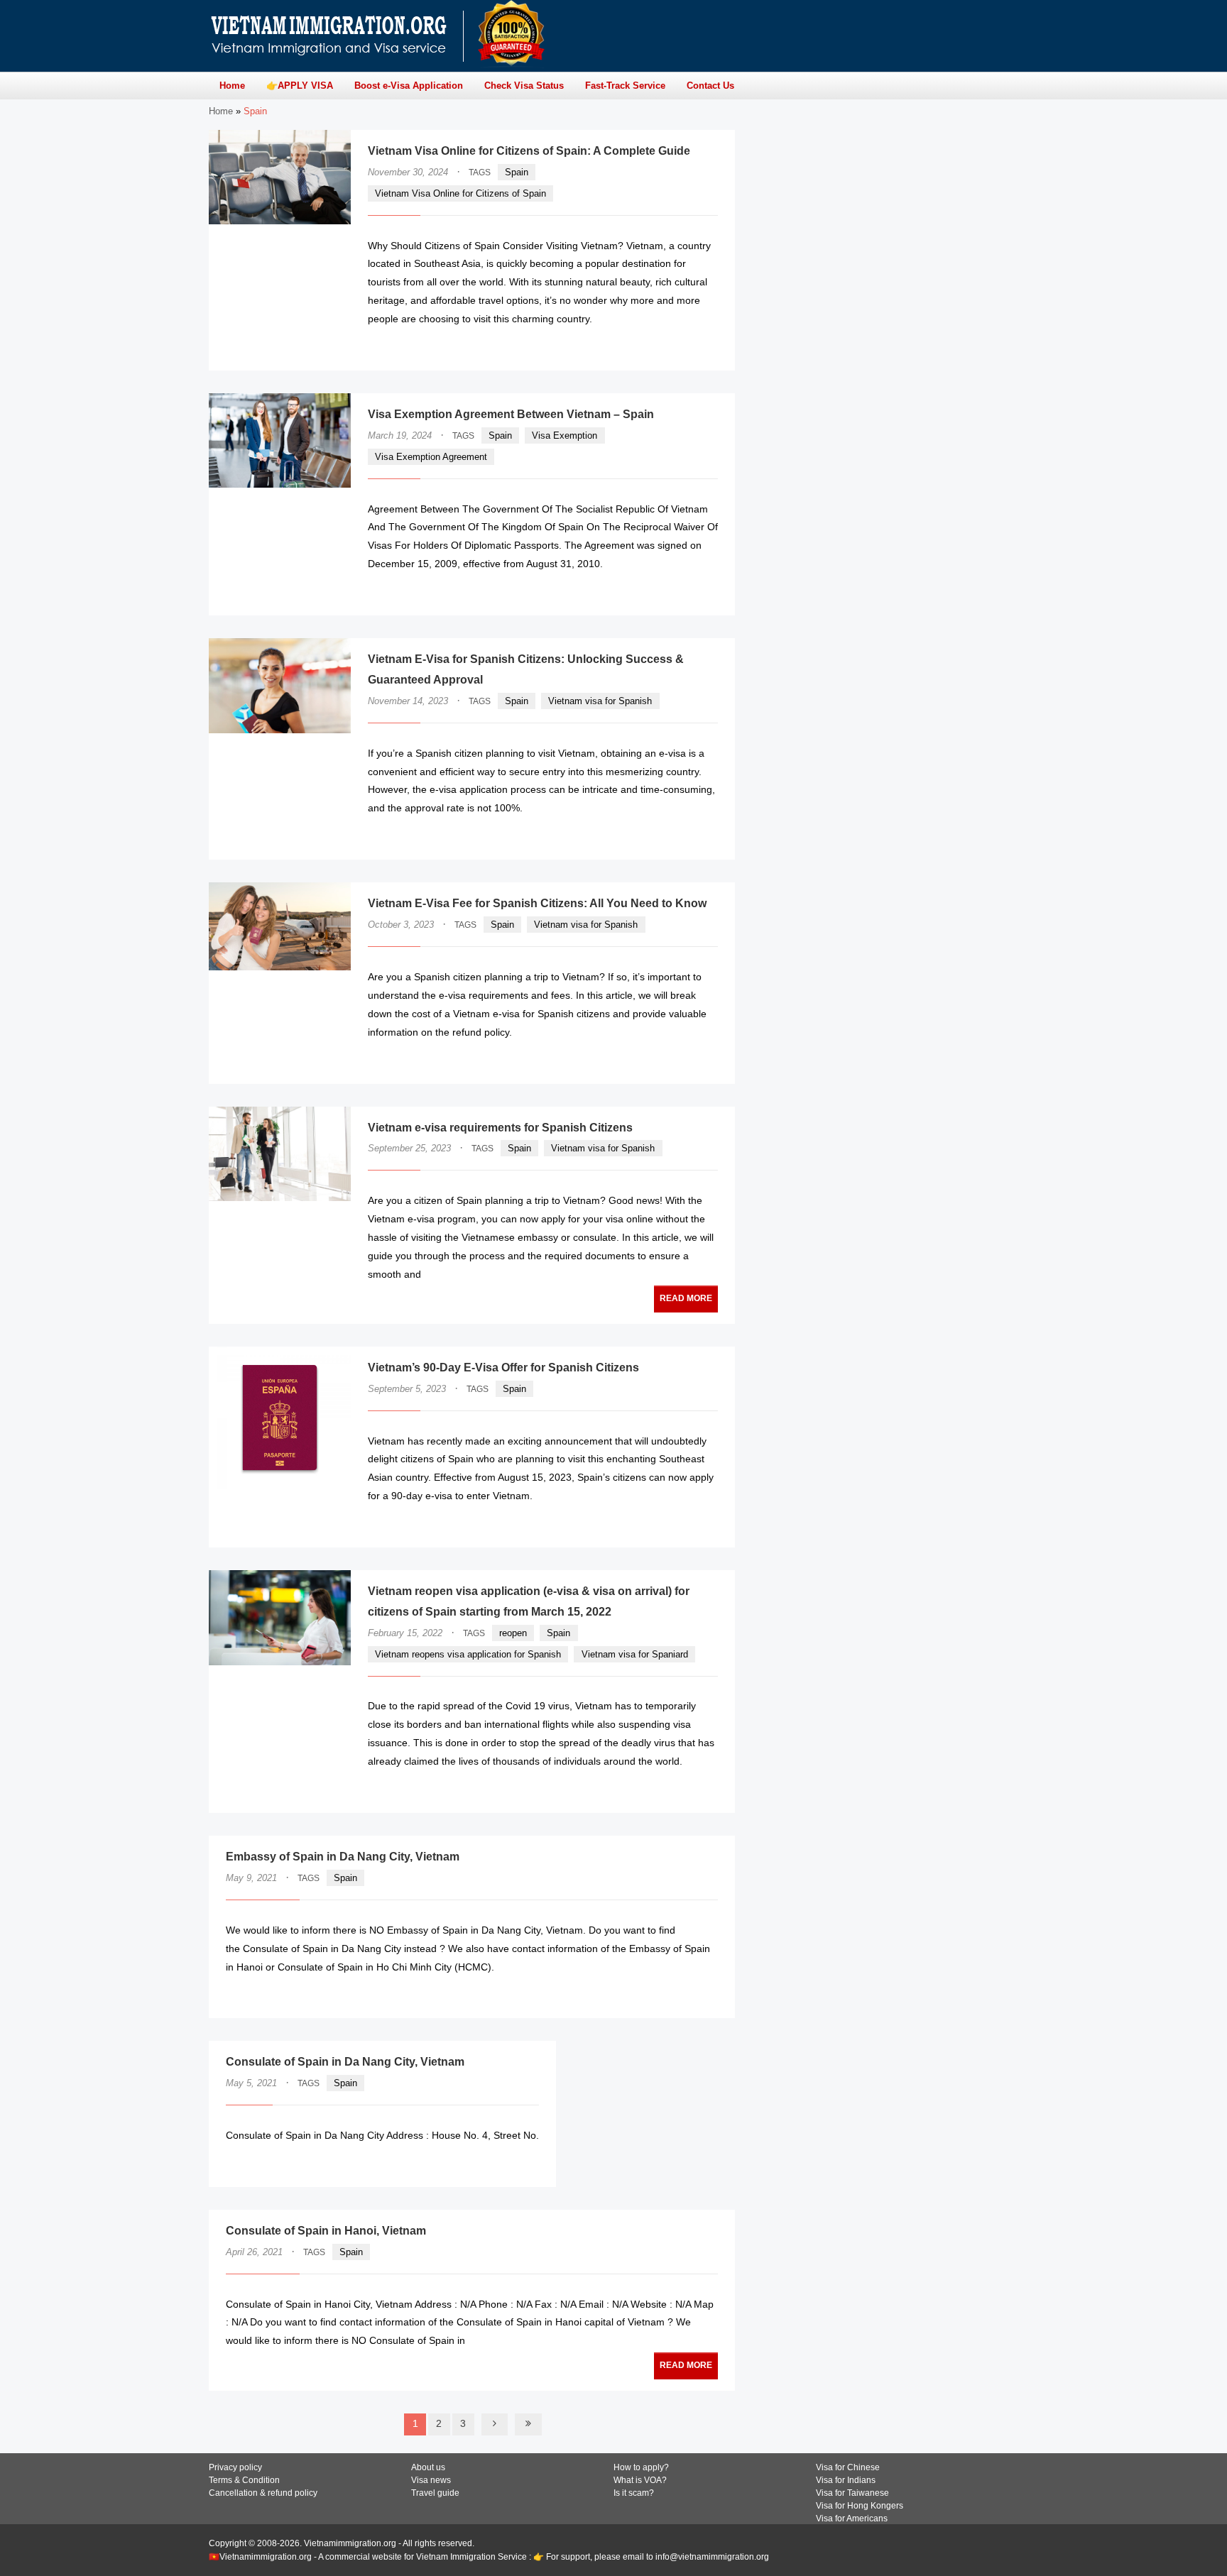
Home (221, 111)
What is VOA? (640, 2480)
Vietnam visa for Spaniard (635, 1654)
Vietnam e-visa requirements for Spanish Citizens (500, 1128)
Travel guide (435, 2493)
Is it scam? (634, 2493)
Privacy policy (235, 2467)
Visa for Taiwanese (852, 2493)
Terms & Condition (244, 2480)
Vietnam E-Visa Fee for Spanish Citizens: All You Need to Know (537, 903)
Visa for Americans (852, 2519)
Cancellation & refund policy (263, 2493)
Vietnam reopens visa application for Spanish (468, 1654)
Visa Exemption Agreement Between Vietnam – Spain (511, 414)
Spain (517, 172)
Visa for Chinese (848, 2467)
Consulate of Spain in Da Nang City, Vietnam (345, 2062)
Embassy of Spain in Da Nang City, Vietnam (343, 1857)
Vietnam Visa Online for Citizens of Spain (460, 193)
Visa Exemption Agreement (431, 457)
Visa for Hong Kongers (860, 2506)
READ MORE (676, 347)
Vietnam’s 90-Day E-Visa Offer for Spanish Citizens (503, 1368)
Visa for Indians (846, 2480)
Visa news (431, 2480)
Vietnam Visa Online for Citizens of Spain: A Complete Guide (529, 151)
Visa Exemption (565, 435)
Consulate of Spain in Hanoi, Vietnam (326, 2231)
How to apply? (641, 2467)
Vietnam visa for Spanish (600, 701)
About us (428, 2467)
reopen (513, 1633)
